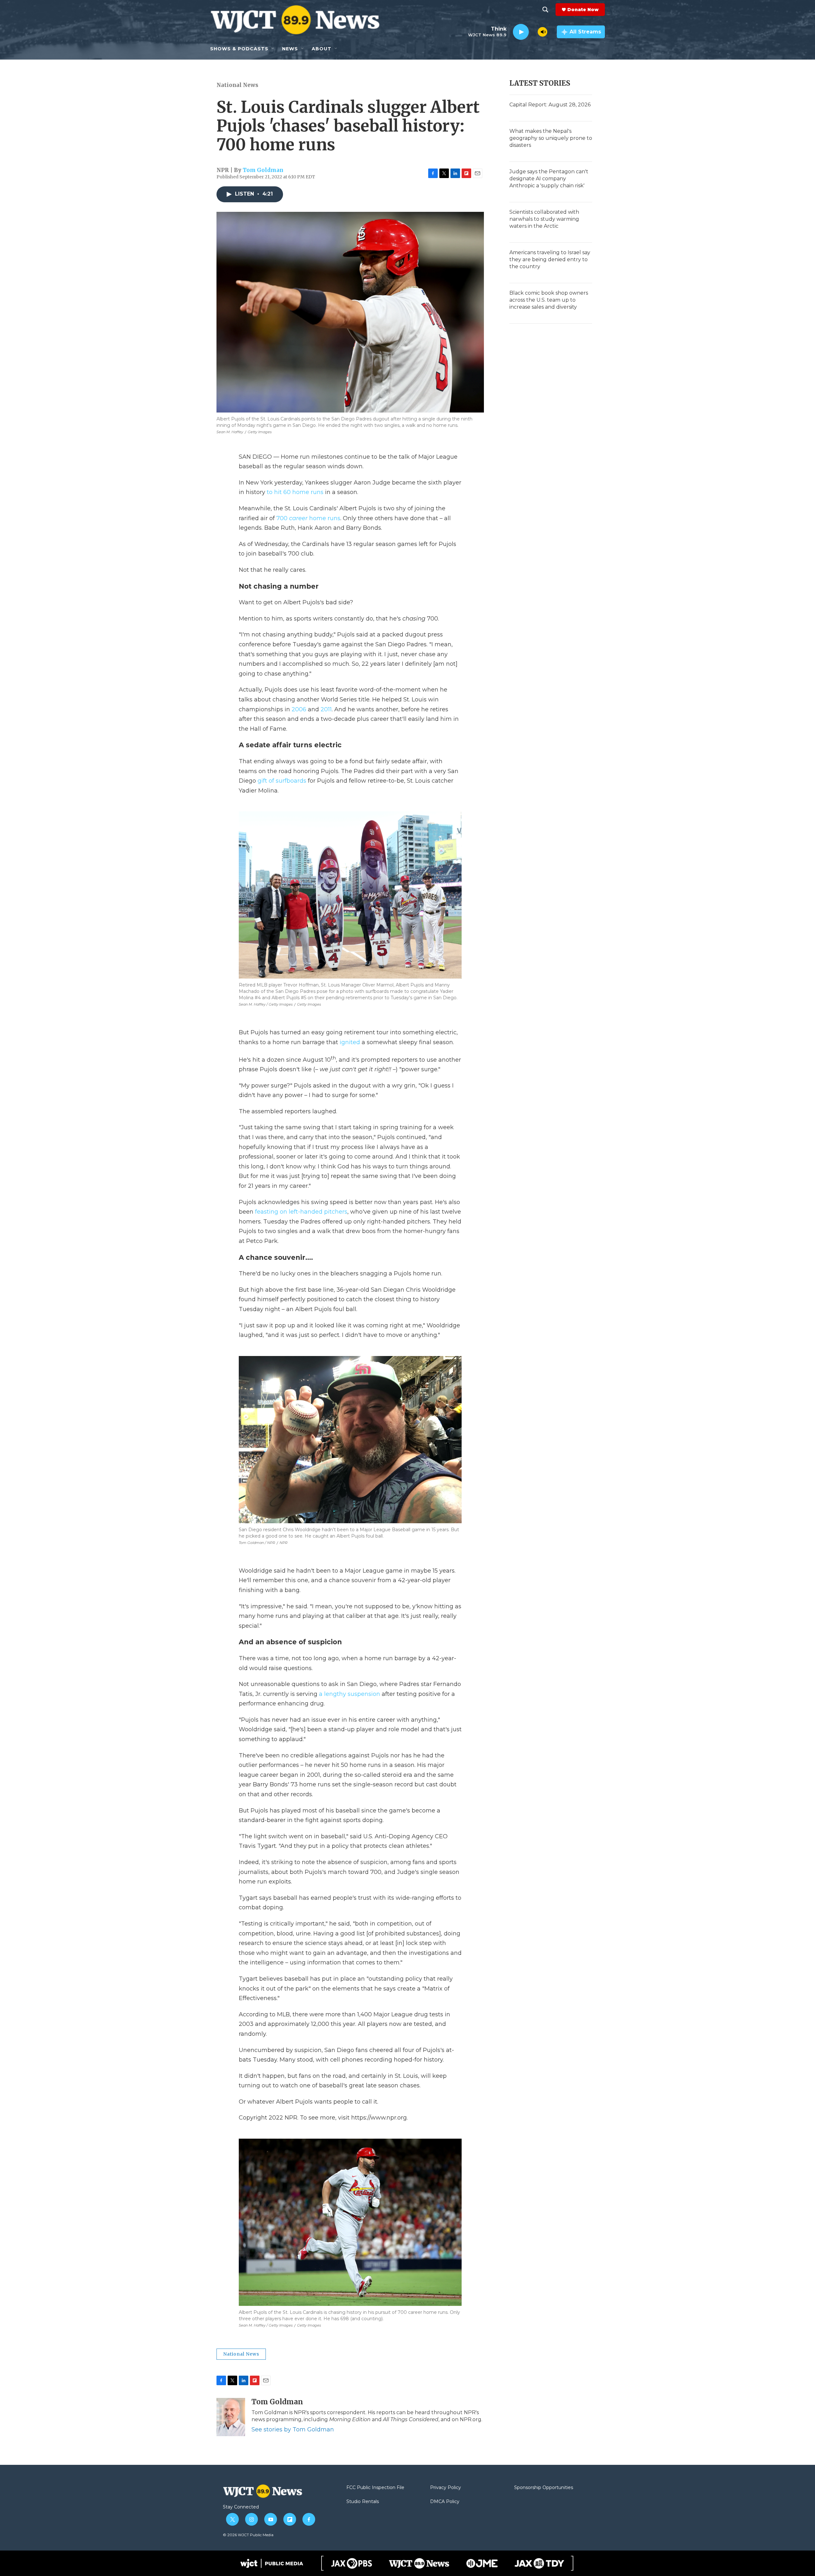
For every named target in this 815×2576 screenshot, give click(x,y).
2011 (326, 709)
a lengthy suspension (350, 1694)
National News (237, 85)
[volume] (542, 32)
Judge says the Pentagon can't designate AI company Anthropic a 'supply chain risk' (549, 179)
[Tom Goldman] (231, 2417)
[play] (521, 32)
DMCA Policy (445, 2502)
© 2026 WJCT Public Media (248, 2535)
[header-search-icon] (545, 10)
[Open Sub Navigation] (273, 49)
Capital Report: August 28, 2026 (550, 105)
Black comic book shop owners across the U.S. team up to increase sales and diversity (549, 300)
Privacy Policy (446, 2488)
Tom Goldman (263, 170)
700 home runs (308, 518)
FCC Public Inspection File (375, 2488)
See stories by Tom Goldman (293, 2429)
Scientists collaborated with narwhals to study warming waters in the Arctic (544, 219)
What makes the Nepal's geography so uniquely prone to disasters (551, 138)
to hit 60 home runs (295, 492)
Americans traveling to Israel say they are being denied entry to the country (550, 259)
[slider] (533, 32)
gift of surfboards (282, 781)
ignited (350, 1042)
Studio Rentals (363, 2502)
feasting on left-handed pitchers (301, 1212)
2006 (299, 709)
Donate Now (583, 10)
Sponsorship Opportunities (544, 2488)
